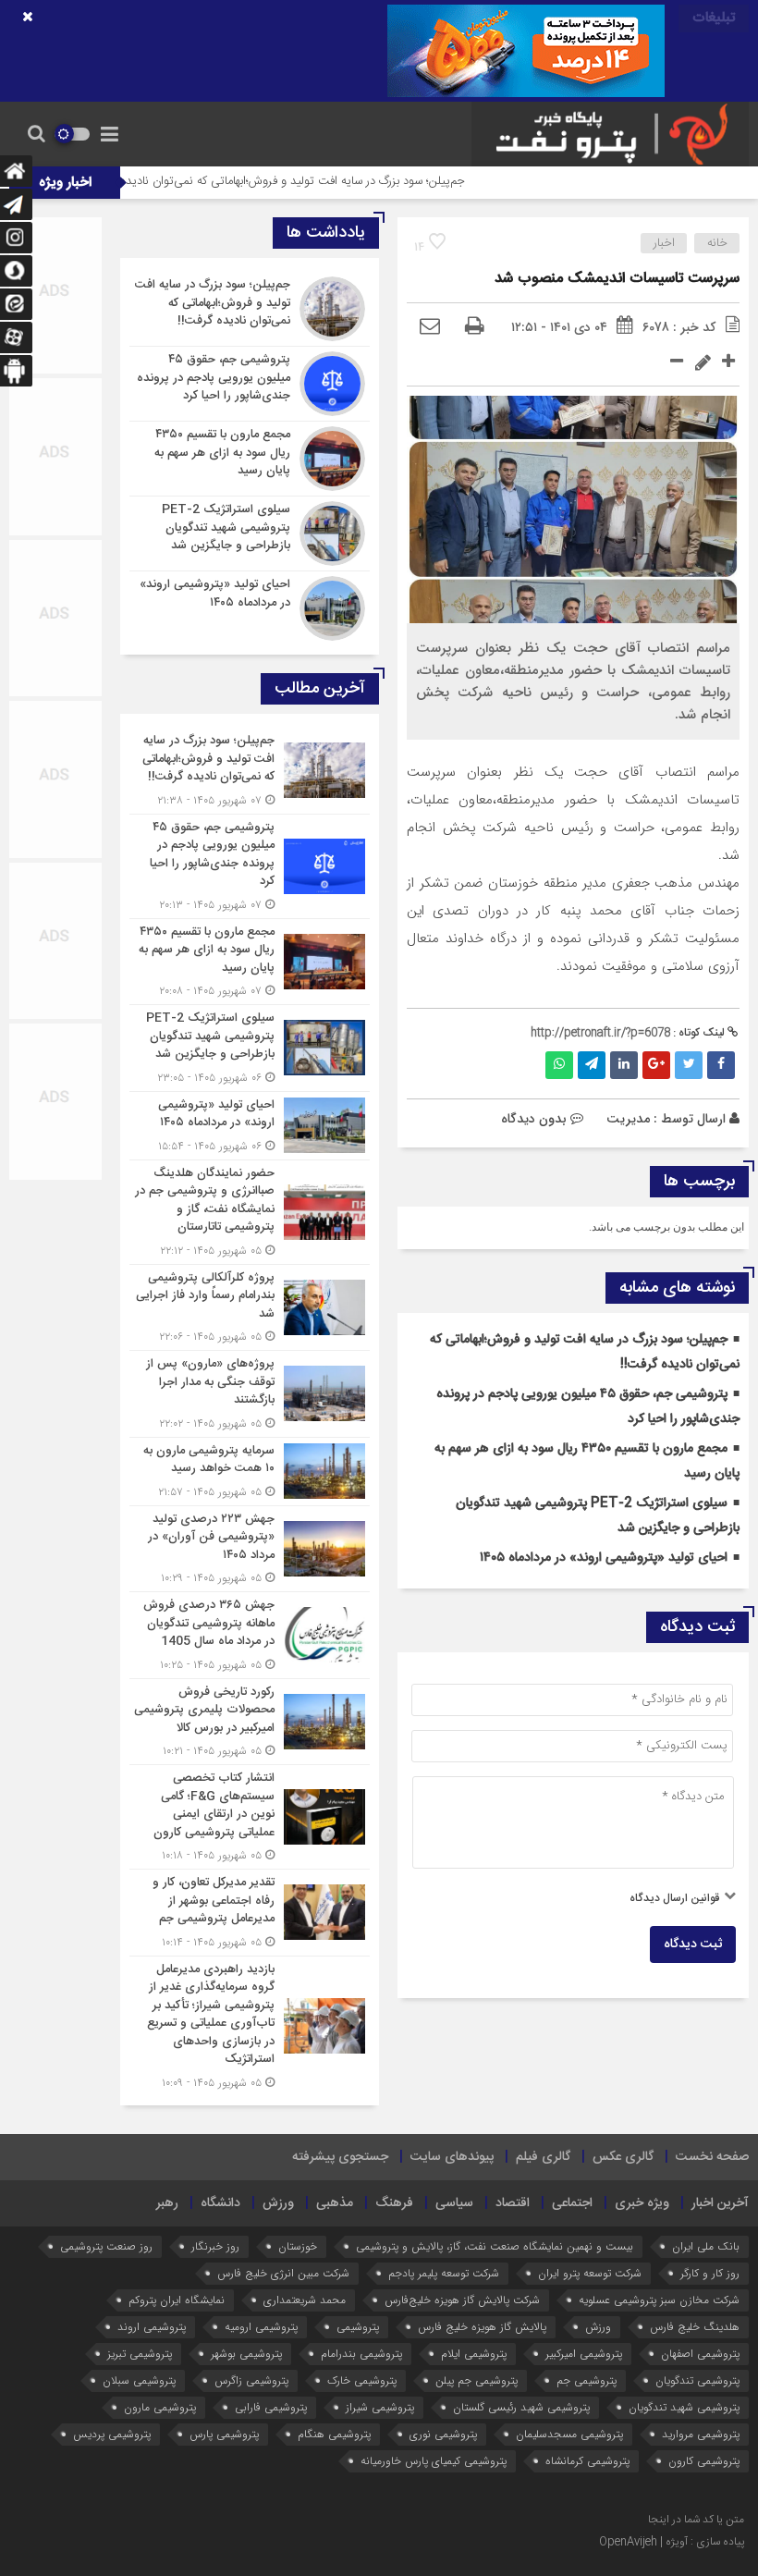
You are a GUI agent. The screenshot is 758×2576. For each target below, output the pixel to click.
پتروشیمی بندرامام (361, 2354)
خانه (717, 243)
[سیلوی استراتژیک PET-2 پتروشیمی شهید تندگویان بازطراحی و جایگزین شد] (250, 534)
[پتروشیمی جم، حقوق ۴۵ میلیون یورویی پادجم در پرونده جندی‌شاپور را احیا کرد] (250, 384)
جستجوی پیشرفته (340, 2157)
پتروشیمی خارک (362, 2380)
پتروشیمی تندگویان (697, 2380)
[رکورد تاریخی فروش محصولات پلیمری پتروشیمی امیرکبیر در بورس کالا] (250, 1722)
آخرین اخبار (720, 2203)
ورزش (278, 2203)
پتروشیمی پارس (224, 2434)
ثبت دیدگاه (693, 1944)
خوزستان (298, 2246)
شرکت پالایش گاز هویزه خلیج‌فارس (462, 2300)
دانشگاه (220, 2203)
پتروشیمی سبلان (139, 2380)
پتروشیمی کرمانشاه (587, 2461)
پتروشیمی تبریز (140, 2354)
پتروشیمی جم (587, 2380)
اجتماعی (572, 2203)
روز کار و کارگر (710, 2273)
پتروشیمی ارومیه (261, 2327)
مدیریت (628, 1119)
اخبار (664, 243)
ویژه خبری (642, 2203)
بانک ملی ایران (706, 2246)
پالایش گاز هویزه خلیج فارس (482, 2327)
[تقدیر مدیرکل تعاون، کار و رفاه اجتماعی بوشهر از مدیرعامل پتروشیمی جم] (250, 1913)
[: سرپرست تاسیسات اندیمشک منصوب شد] (430, 327)
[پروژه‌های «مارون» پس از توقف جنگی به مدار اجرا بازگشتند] (250, 1394)
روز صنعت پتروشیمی (106, 2246)
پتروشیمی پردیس (112, 2434)
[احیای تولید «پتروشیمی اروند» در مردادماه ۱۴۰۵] (250, 606)
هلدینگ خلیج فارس (695, 2327)
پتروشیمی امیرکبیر (584, 2354)
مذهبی (335, 2203)
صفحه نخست (712, 2157)
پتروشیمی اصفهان (700, 2354)
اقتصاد (513, 2203)
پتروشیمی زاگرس (251, 2380)
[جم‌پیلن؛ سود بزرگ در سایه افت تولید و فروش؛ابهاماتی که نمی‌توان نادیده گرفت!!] (250, 309)
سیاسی (454, 2203)
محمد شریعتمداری (305, 2300)
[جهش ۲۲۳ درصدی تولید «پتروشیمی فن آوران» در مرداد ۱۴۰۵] (250, 1549)
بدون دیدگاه (534, 1119)
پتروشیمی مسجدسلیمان (569, 2434)
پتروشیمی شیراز (380, 2407)
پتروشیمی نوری (443, 2434)
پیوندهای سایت (452, 2157)
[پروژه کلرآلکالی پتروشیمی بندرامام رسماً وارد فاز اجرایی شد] (250, 1308)
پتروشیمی (358, 2327)
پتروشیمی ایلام (474, 2354)
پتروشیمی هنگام (334, 2434)
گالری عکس (623, 2157)
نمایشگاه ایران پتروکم (177, 2300)
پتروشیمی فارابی (271, 2407)
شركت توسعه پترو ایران (590, 2273)
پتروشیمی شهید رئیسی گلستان (521, 2407)
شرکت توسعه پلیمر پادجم (444, 2273)
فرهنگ (394, 2203)
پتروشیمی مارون (160, 2407)
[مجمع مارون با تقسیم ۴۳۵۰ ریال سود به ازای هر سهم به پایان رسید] (250, 459)
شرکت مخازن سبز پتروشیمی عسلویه (659, 2300)
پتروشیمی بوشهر (246, 2354)
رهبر (167, 2203)
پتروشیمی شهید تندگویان (684, 2407)
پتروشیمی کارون (704, 2461)
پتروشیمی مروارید (701, 2434)
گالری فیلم (543, 2157)
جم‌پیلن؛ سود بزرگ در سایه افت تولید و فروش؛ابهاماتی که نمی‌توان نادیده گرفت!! (334, 181)
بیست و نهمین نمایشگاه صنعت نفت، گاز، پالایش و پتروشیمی (495, 2246)
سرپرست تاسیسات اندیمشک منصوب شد (617, 279)
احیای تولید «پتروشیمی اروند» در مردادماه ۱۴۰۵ (604, 1558)
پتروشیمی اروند (152, 2327)
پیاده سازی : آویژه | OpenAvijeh (672, 2542)
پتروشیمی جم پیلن (477, 2380)
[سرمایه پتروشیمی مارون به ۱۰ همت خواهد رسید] (250, 1472)
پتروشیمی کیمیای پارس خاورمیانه (434, 2461)
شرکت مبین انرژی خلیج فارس (283, 2273)
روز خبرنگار (215, 2246)
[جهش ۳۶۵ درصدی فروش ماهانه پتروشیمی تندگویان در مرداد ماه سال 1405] (250, 1635)
